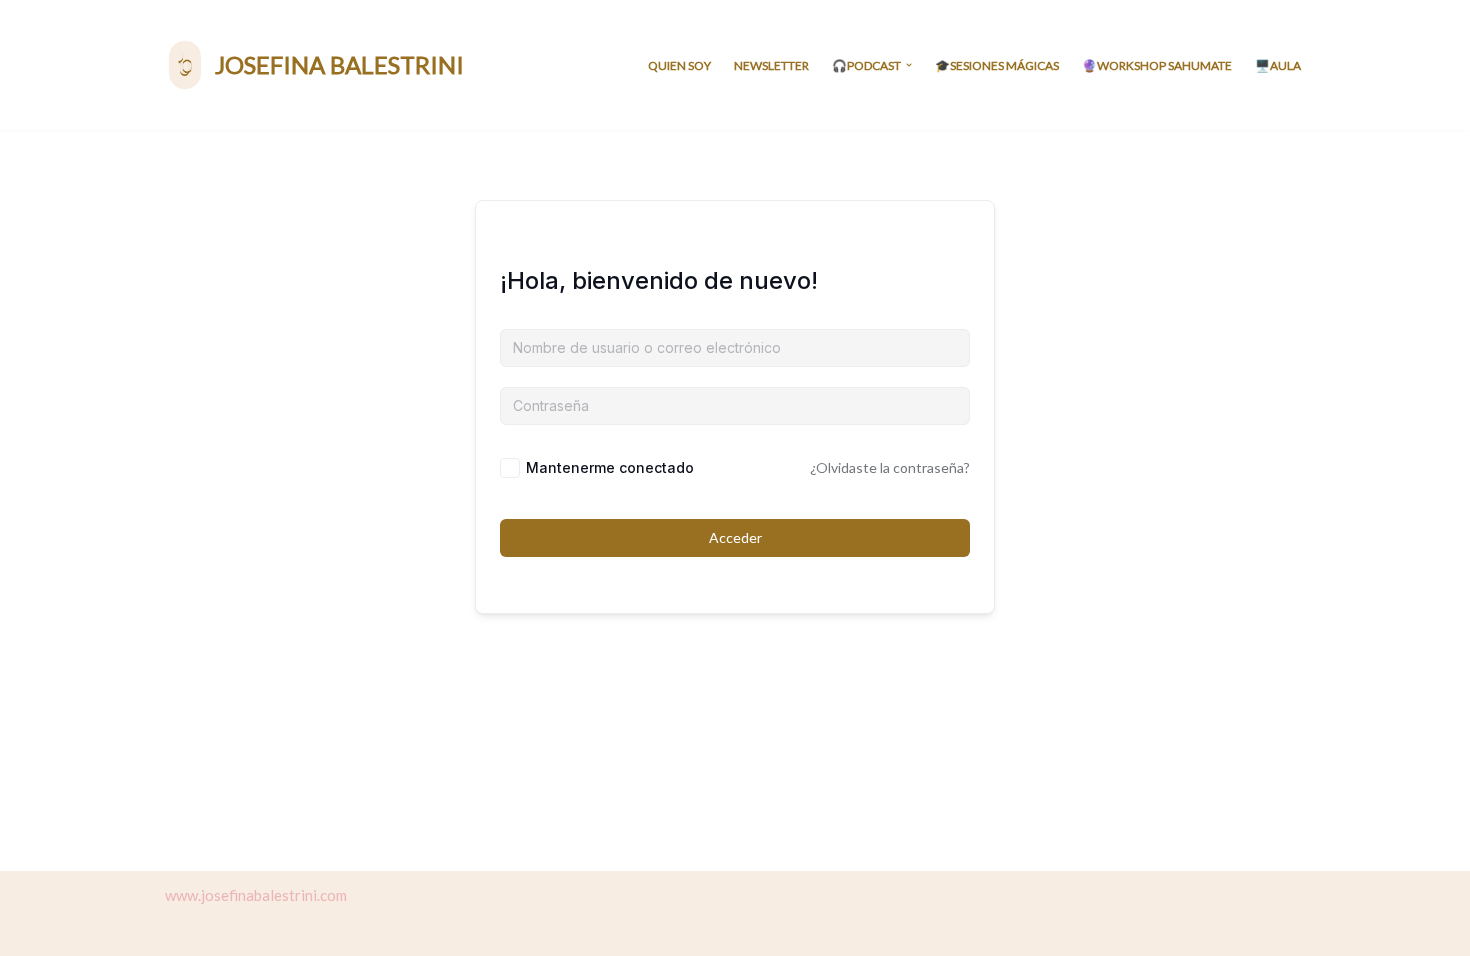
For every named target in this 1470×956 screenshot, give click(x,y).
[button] (909, 65)
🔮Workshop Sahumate (1157, 65)
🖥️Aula (1278, 65)
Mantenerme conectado (610, 467)
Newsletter (771, 65)
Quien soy (679, 65)
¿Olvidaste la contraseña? (890, 467)
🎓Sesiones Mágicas (997, 65)
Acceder (735, 537)
